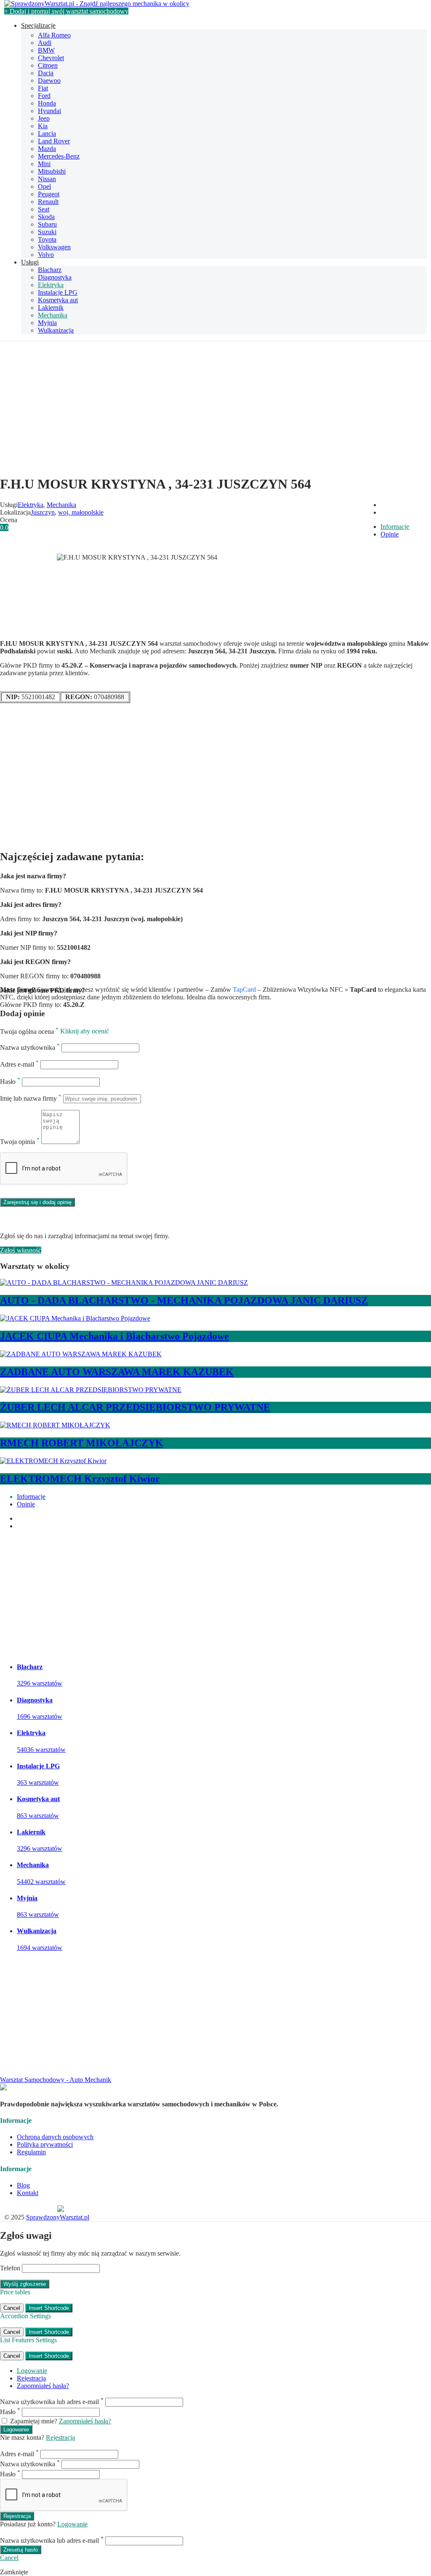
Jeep (44, 118)
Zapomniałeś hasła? (43, 2386)
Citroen (48, 65)
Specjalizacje (38, 25)
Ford (44, 96)
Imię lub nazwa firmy (31, 1098)
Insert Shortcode (49, 2308)
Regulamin (31, 2152)
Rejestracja (31, 2378)
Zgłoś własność (21, 1250)
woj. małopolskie (81, 512)
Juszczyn (43, 512)
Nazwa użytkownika (30, 1048)
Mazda (47, 149)
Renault (48, 202)
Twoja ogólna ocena (29, 1032)
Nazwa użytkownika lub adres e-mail (52, 2402)
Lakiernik (51, 308)
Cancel (12, 2308)
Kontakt (28, 2193)
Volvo (46, 255)
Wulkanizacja (56, 330)
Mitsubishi (52, 171)
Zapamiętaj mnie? (34, 2421)
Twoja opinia (20, 1142)
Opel (44, 186)
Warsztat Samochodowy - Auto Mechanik (56, 2080)
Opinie (390, 534)
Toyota (47, 239)
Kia (43, 126)
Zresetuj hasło (21, 2550)
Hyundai (49, 111)
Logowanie (32, 2371)
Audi (45, 43)
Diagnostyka (55, 277)
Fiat (43, 88)
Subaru (47, 224)
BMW (46, 50)
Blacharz (50, 270)
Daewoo (49, 81)
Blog (23, 2185)
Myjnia (47, 323)
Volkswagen (54, 247)
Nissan (47, 179)
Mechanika (53, 315)
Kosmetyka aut (58, 300)
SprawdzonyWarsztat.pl (58, 2217)
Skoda (46, 217)
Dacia (46, 73)
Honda (47, 103)
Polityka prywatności (45, 2144)
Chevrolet (51, 58)
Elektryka (51, 285)
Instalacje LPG (58, 292)
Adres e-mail (19, 1064)
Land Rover (54, 141)
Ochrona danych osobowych (55, 2137)
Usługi (30, 262)
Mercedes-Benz (59, 156)
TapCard (244, 989)
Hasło (10, 1082)
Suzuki (47, 232)
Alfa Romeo (54, 35)
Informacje (395, 527)
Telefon (10, 2268)
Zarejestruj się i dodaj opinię (37, 1202)
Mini (44, 164)
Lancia (47, 133)
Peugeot (49, 194)
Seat (44, 209)
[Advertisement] (215, 409)
